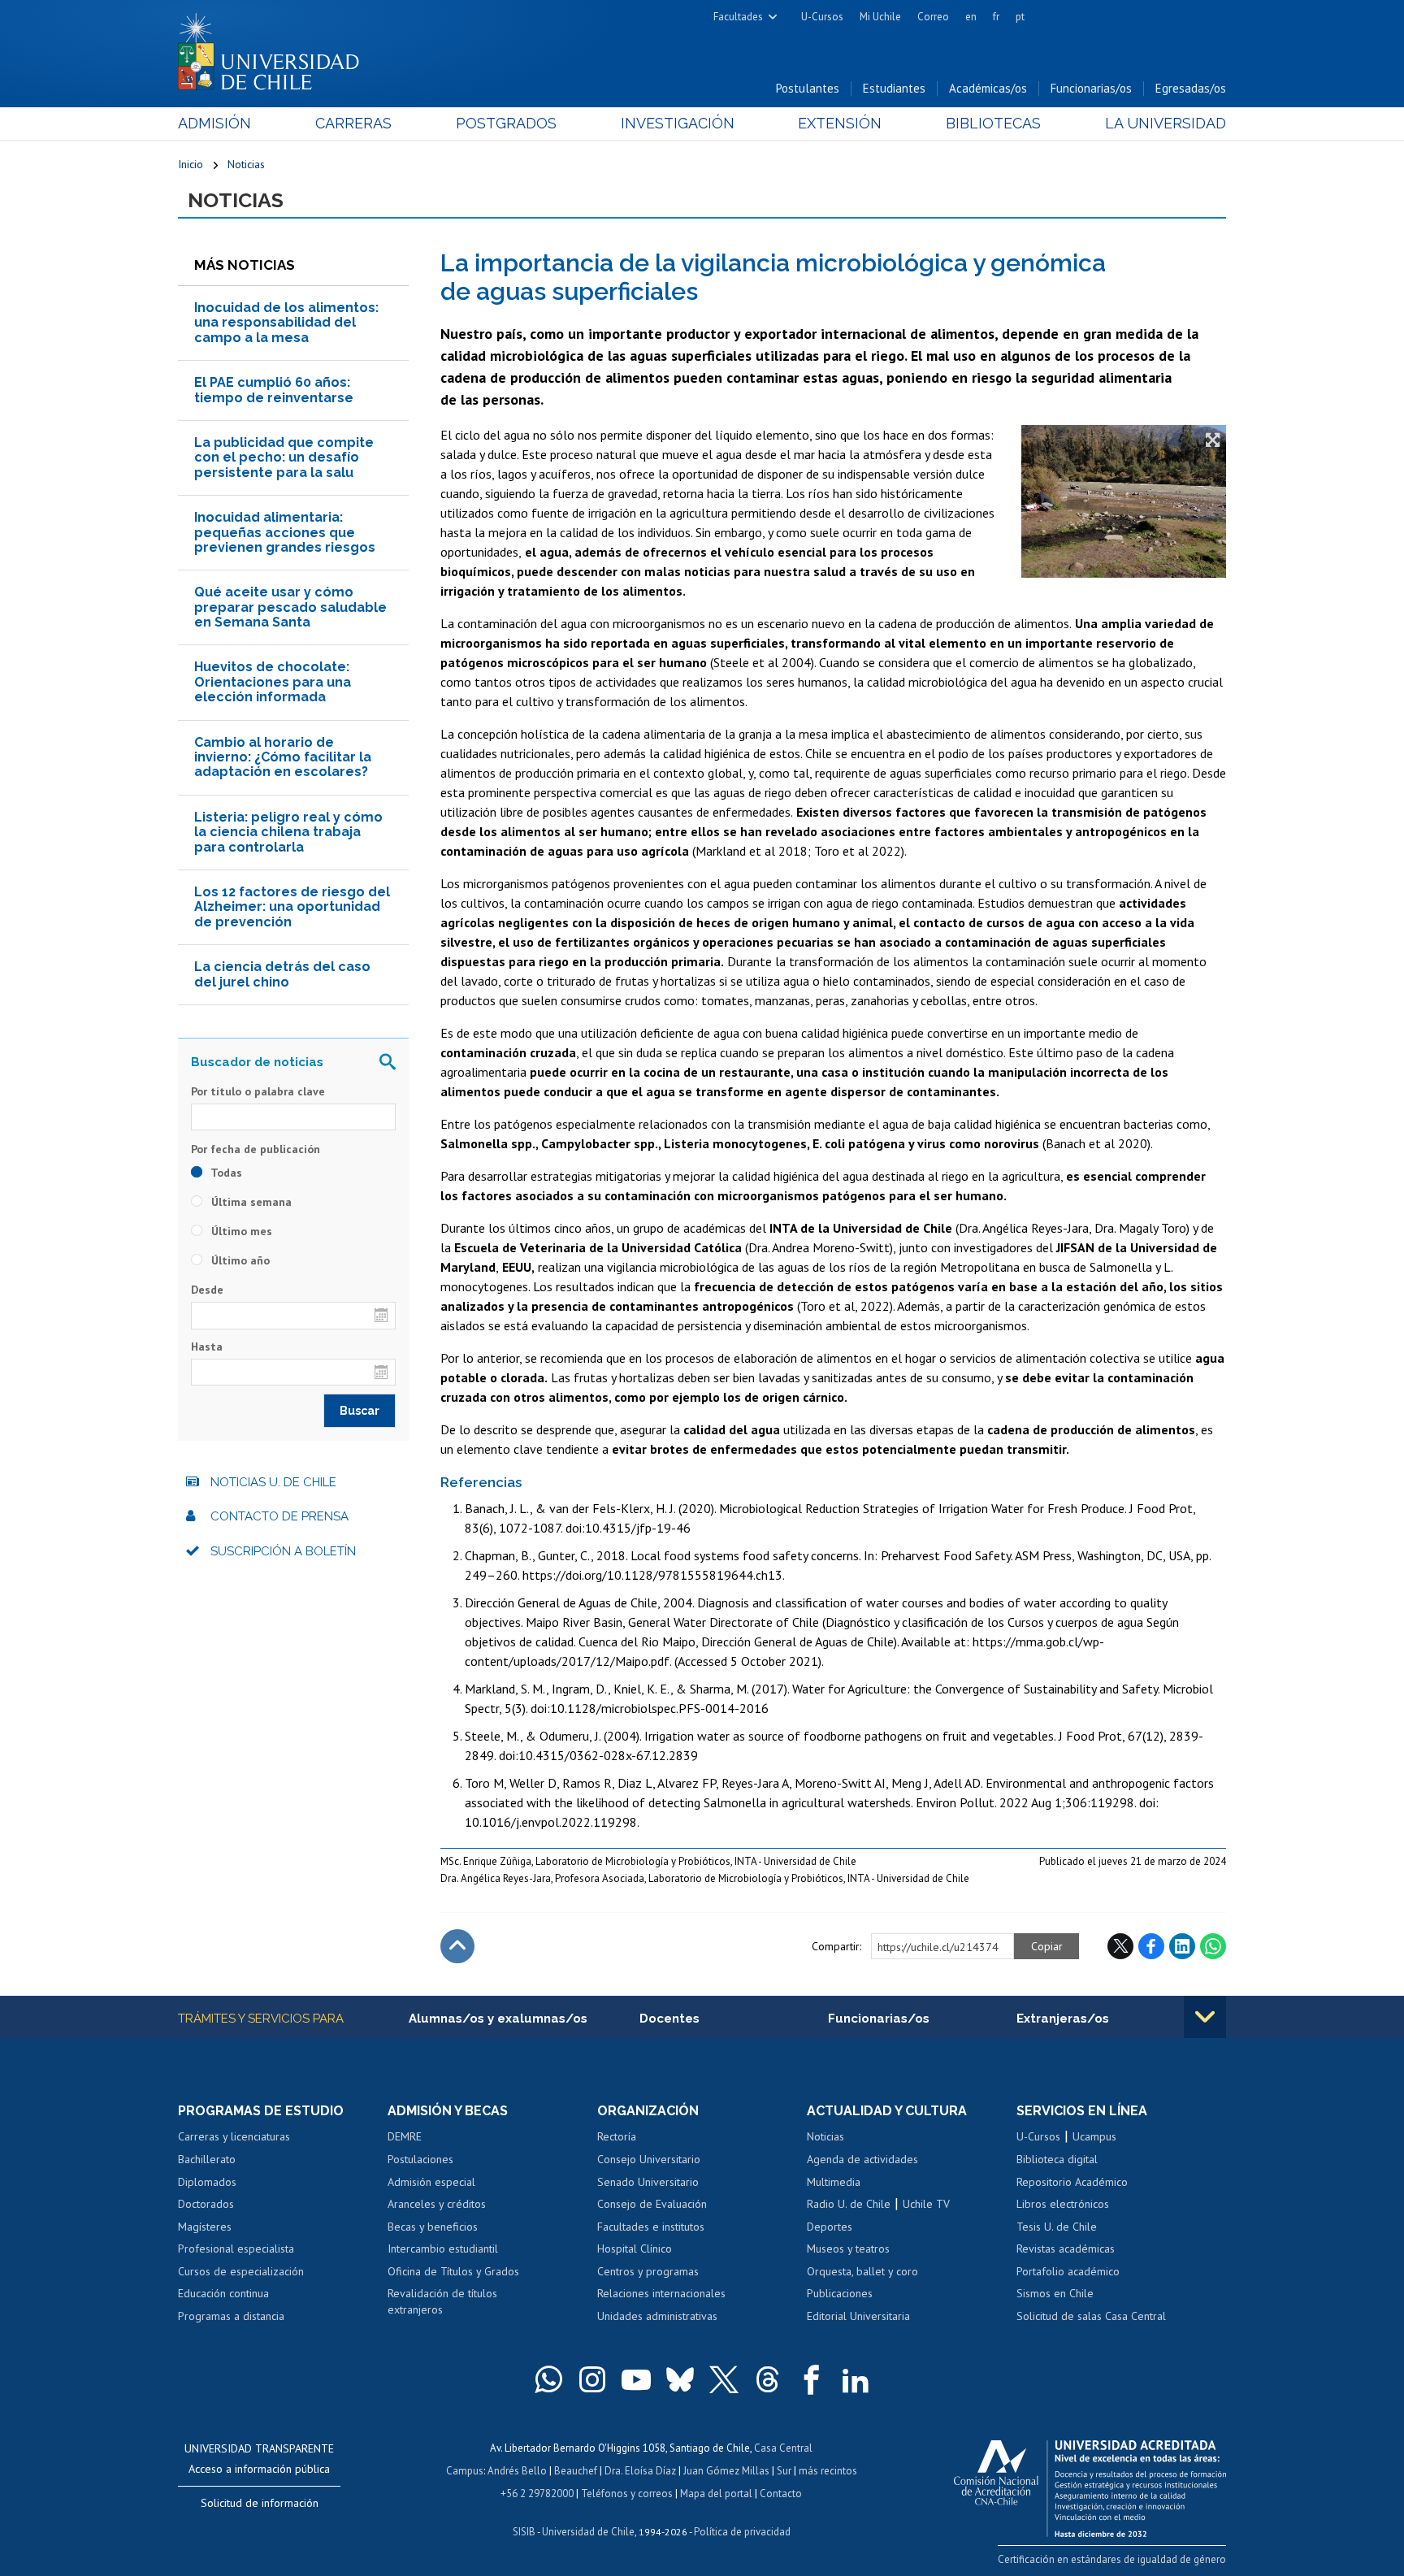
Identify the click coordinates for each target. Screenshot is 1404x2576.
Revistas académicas (1066, 2249)
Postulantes (808, 88)
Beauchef (576, 2471)
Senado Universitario (648, 2182)
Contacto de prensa (279, 1516)
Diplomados (207, 2182)
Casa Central (783, 2448)
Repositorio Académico (1072, 2182)
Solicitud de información (260, 2503)
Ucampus (1094, 2136)
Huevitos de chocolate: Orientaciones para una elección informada (273, 682)
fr (996, 17)
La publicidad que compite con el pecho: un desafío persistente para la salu (284, 458)
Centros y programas (648, 2271)
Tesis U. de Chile (1057, 2227)
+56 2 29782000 (537, 2494)
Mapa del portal (716, 2494)
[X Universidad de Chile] (724, 2379)
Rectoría (617, 2136)
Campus (465, 2471)
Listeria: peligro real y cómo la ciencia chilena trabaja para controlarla (288, 832)
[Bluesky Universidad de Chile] (680, 2379)
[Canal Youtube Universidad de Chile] (636, 2379)
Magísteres (205, 2227)
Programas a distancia (231, 2316)
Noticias (246, 164)
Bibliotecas (993, 123)
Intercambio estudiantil (443, 2249)
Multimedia (834, 2182)
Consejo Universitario (649, 2159)
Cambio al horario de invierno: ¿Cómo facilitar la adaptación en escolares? (283, 757)
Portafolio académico (1068, 2271)
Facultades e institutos (651, 2227)
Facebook (1151, 1946)
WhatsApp (1213, 1946)
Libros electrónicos (1063, 2204)
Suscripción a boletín (283, 1551)
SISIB (524, 2532)
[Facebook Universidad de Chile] (812, 2379)
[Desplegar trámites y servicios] (1205, 2017)
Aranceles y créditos (437, 2204)
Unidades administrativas (657, 2316)
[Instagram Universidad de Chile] (592, 2379)
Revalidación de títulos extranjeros (442, 2301)
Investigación (678, 123)
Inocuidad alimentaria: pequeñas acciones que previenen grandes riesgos (285, 532)
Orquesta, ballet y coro (862, 2271)
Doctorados (206, 2204)
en (971, 17)
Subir (457, 1946)
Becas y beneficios (433, 2227)
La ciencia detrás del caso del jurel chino (282, 974)
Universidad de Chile (588, 2532)
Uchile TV (926, 2204)
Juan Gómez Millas (726, 2471)
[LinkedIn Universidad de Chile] (856, 2379)
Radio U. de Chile (849, 2204)
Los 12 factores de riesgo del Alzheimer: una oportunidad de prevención (292, 907)
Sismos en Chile (1055, 2293)
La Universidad (1166, 123)
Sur (784, 2471)
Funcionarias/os (1091, 88)
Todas (225, 1173)
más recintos (828, 2471)
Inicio (191, 164)
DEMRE (405, 2136)
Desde (207, 1290)
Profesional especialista (236, 2249)
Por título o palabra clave (258, 1091)
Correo (933, 17)
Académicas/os (988, 88)
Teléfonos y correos (627, 2494)
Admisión (214, 123)
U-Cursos (822, 17)
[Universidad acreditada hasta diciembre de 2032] (1090, 2484)
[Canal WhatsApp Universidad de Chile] (548, 2379)
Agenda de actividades (862, 2159)
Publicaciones (840, 2293)
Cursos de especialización (241, 2271)
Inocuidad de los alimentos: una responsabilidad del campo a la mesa (286, 323)
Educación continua (223, 2293)
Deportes (830, 2227)
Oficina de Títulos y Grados (453, 2271)
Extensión (840, 123)
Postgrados (506, 123)
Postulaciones (420, 2159)
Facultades (738, 17)
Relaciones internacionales (661, 2293)
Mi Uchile (880, 17)
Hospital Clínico (635, 2249)
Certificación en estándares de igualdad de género (1112, 2559)
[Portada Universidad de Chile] (275, 48)
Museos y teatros (848, 2249)
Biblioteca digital (1057, 2159)
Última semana (250, 1202)
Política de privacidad (742, 2532)
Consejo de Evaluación (652, 2204)
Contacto (781, 2494)
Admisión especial (431, 2182)
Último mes (240, 1231)
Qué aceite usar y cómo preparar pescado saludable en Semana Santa (290, 607)
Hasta (207, 1347)
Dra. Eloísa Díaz (640, 2471)
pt (1020, 17)
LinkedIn (1182, 1946)
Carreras (353, 123)
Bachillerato (207, 2159)
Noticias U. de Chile (273, 1482)
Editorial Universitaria (858, 2316)
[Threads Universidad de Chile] (768, 2379)
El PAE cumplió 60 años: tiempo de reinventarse (274, 390)
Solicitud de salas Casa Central (1091, 2316)
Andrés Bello (517, 2471)
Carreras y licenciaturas (234, 2136)
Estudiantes (894, 88)
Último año (239, 1260)
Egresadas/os (1191, 88)
